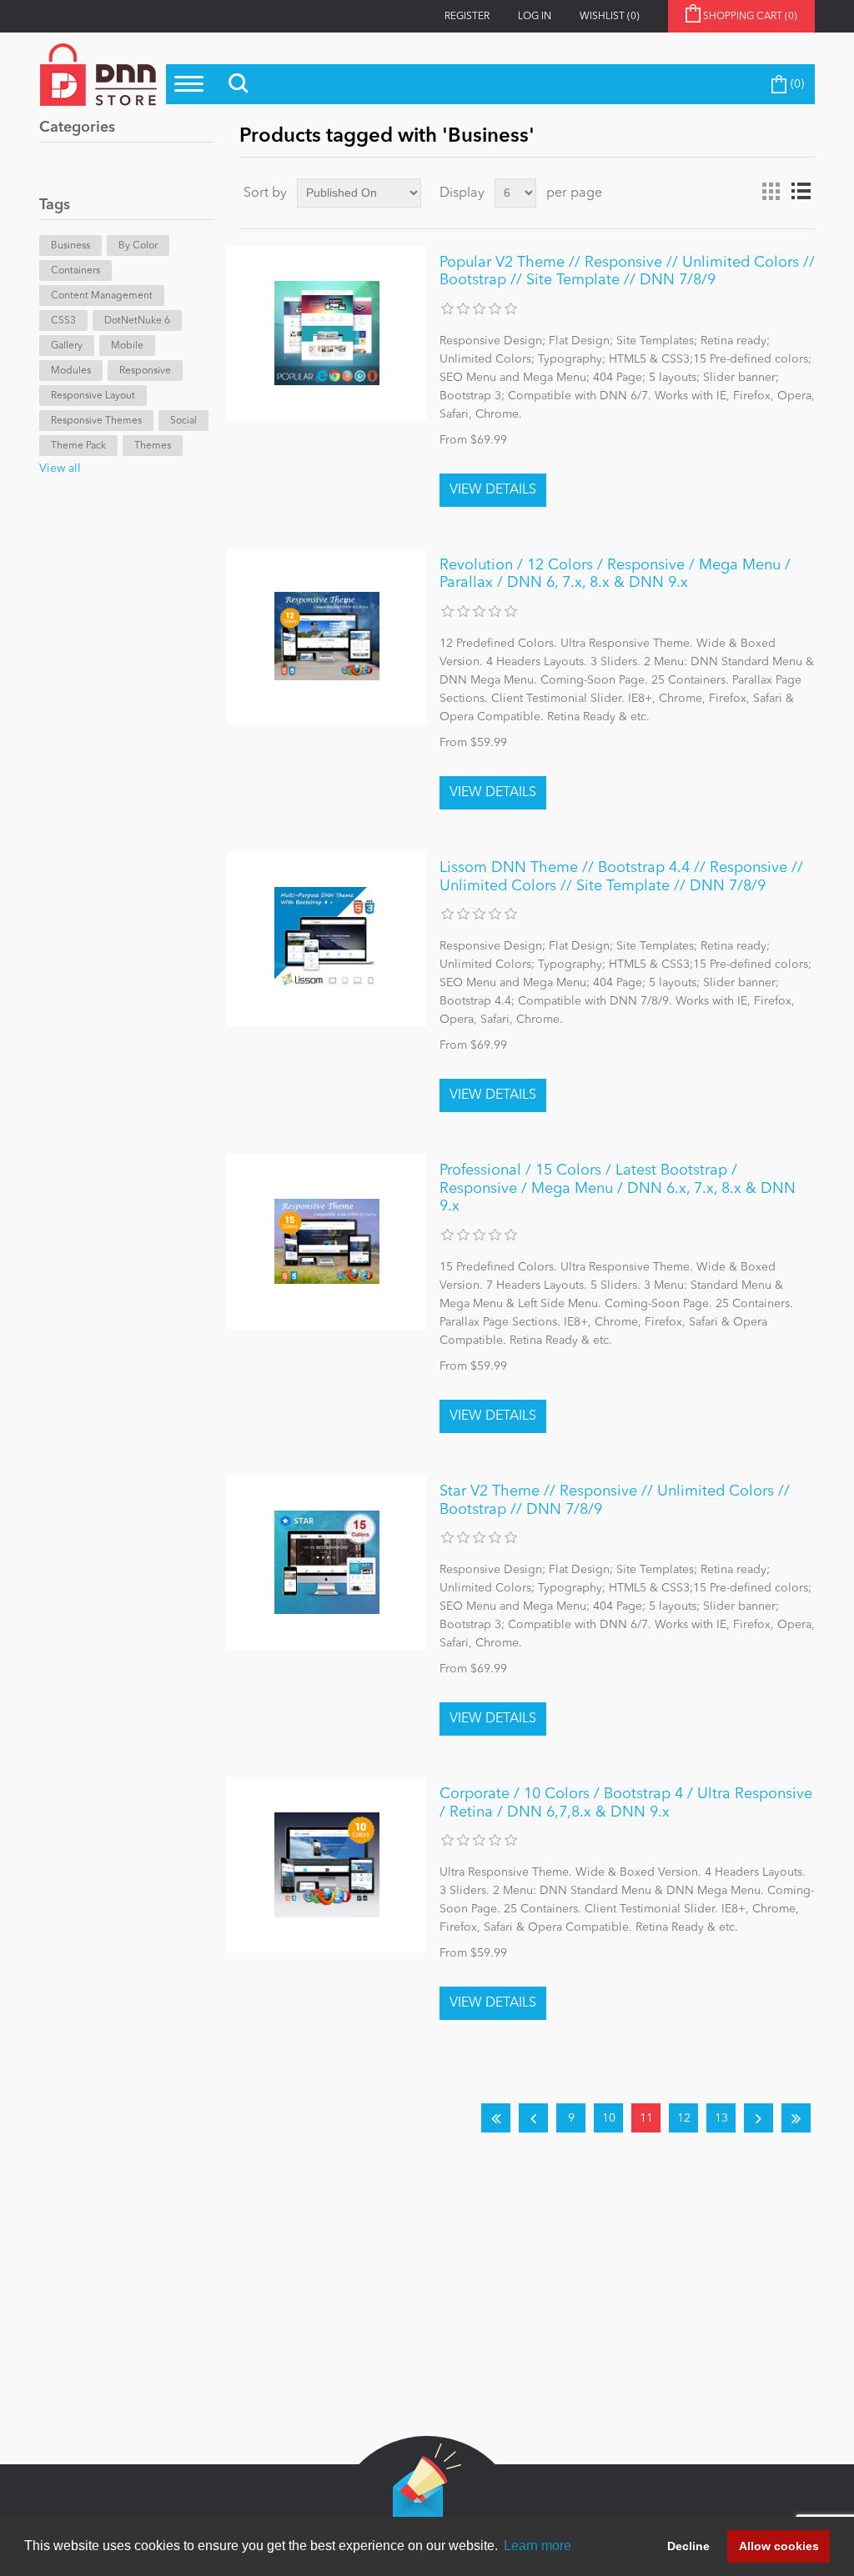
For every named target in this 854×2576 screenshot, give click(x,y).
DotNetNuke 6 (137, 321)
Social (183, 421)
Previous (533, 2118)
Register (467, 17)
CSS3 (63, 321)
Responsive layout (93, 396)
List (801, 192)
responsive (145, 371)
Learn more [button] (538, 2546)
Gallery (67, 346)
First (496, 2118)
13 (721, 2118)
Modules (71, 371)
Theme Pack (78, 446)
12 (684, 2118)
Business (70, 246)
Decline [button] (688, 2546)
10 (609, 2118)
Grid (771, 192)
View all (60, 469)
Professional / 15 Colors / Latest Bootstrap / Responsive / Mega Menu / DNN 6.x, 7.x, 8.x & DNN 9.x (618, 1188)
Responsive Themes (96, 421)
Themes (153, 446)
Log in (535, 17)
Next (759, 2118)
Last (796, 2118)
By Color (138, 246)
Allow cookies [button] (779, 2546)
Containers (75, 271)
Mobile (127, 346)
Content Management (102, 296)
